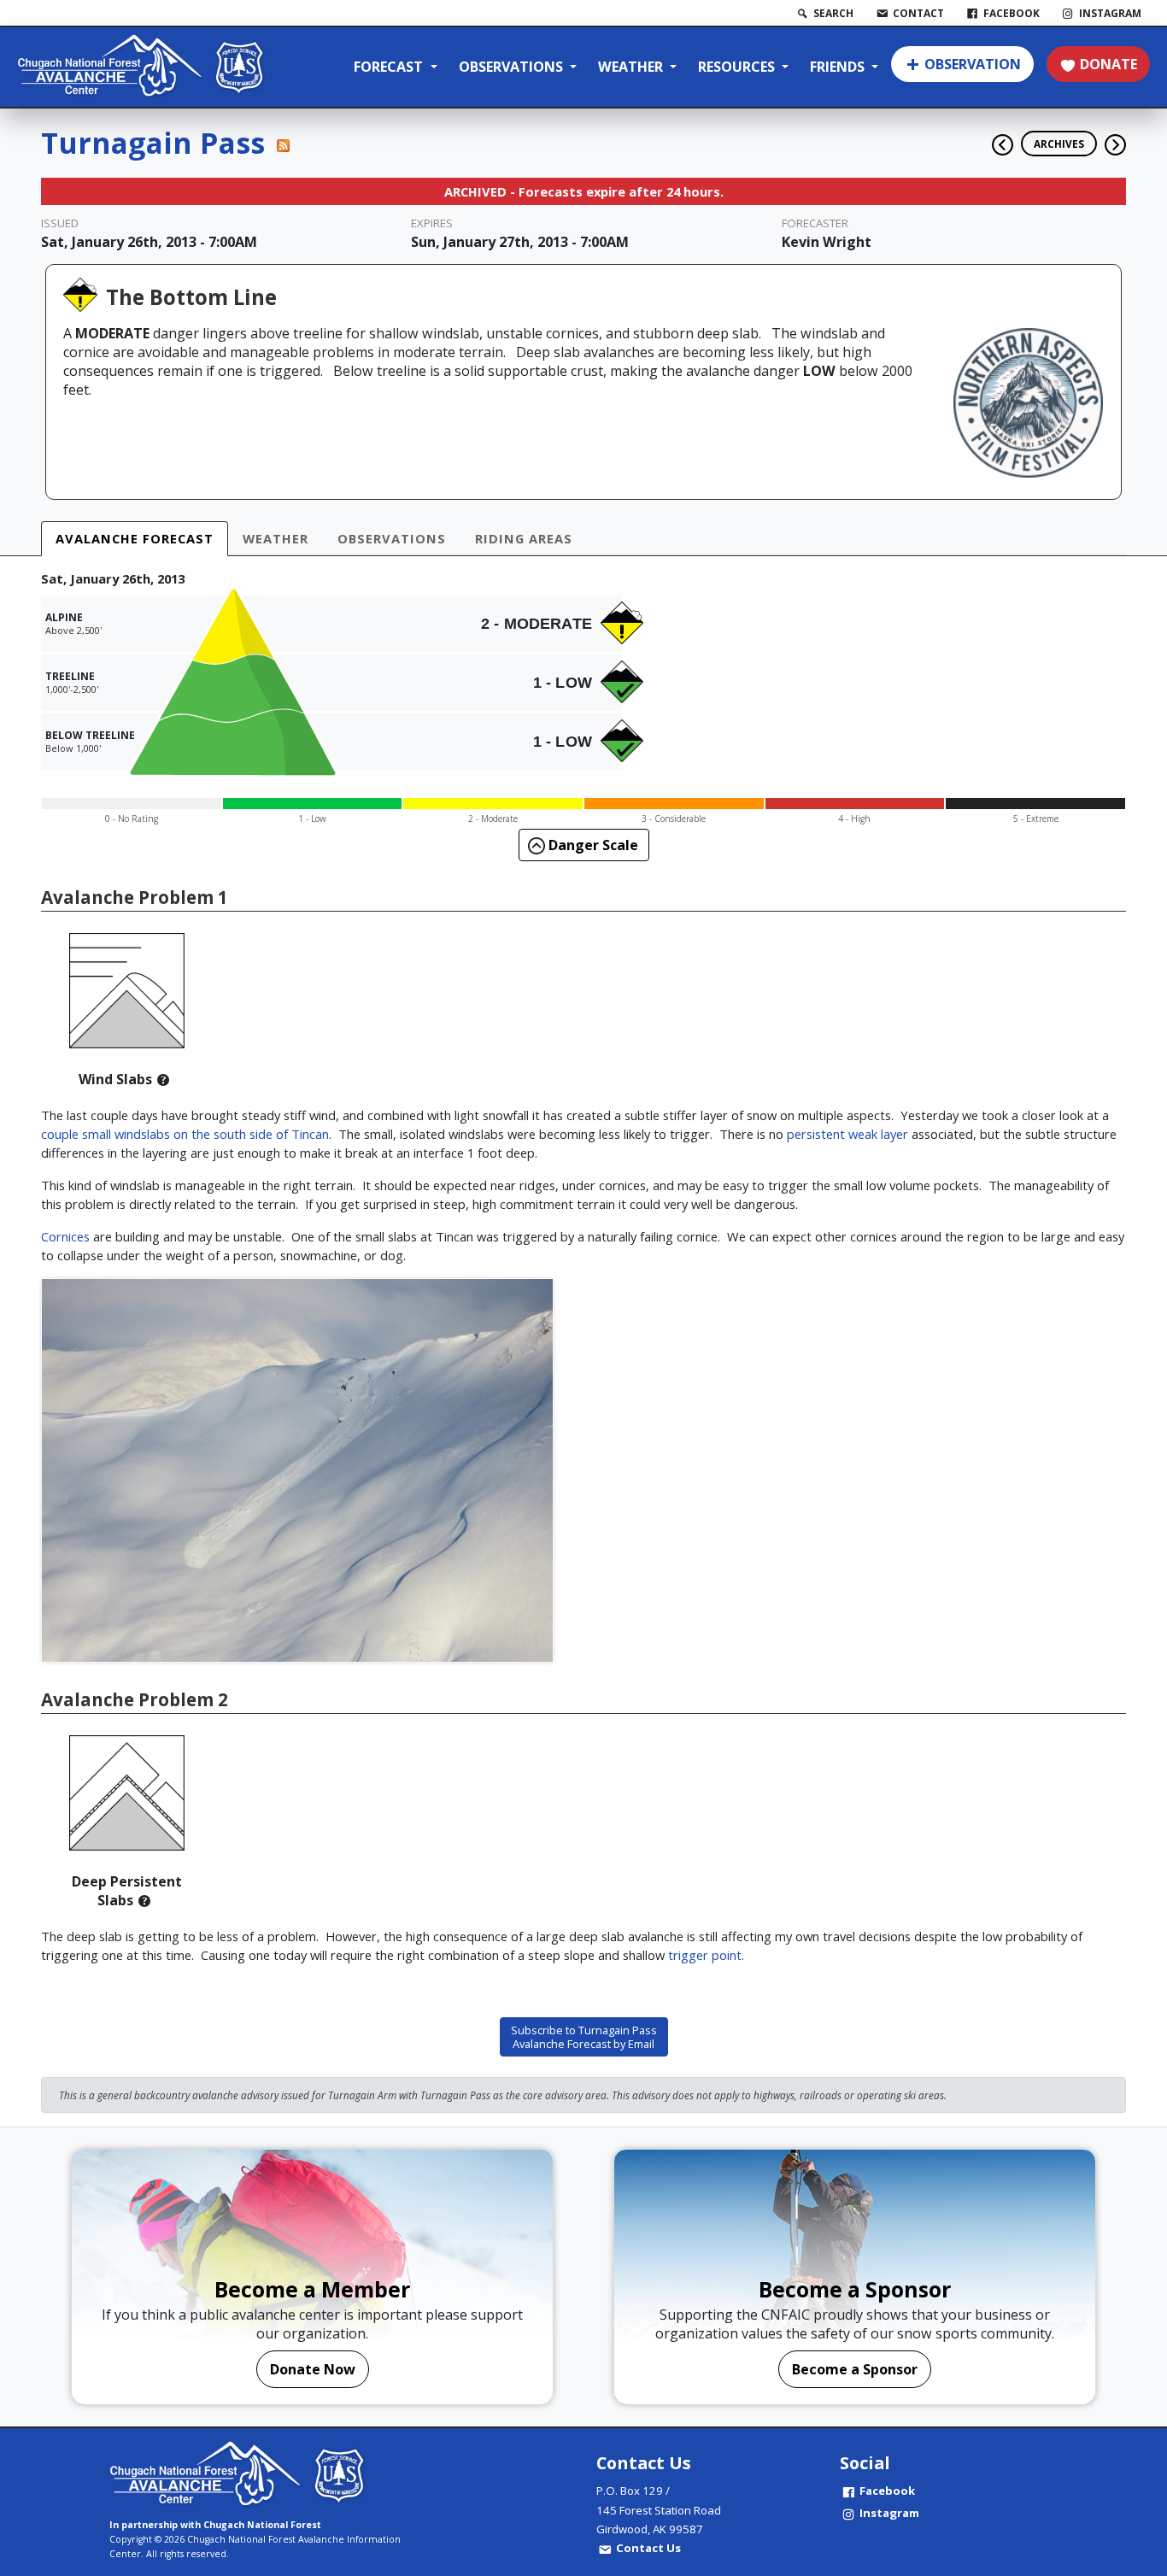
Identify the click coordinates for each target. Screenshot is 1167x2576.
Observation (973, 64)
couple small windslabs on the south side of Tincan (185, 1134)
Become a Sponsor (855, 2369)
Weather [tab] (276, 538)
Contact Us (648, 2548)
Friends (839, 67)
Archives (1059, 144)
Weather (632, 67)
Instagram (889, 2513)
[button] (163, 1079)
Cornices (65, 1236)
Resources (738, 67)
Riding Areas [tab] (524, 538)
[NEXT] (1115, 138)
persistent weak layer (847, 1134)
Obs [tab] (392, 538)
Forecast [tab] (135, 538)
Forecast (390, 67)
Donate (1108, 64)
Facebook (887, 2491)
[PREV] (998, 138)
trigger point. (704, 1955)
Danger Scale (592, 845)
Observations (513, 67)
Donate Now (313, 2369)
